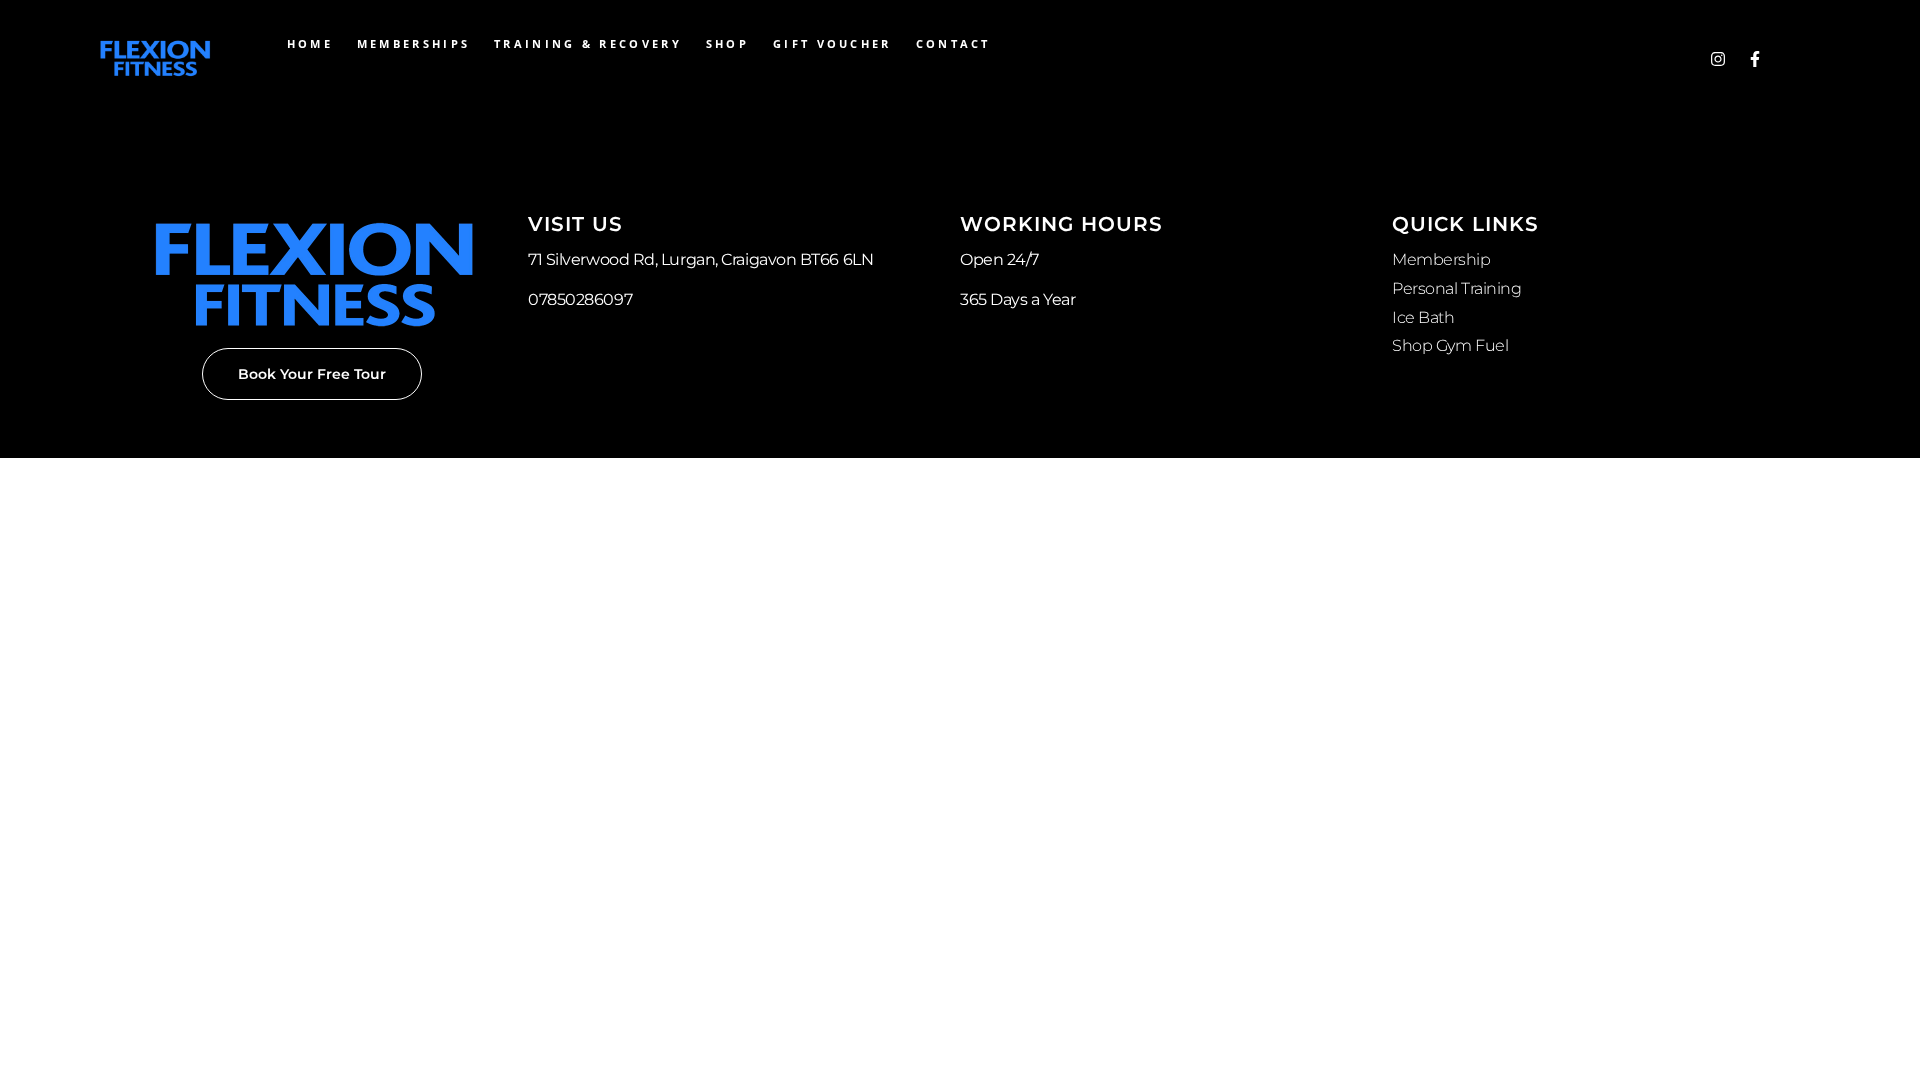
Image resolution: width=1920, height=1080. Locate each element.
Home (310, 43)
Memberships (413, 43)
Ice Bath (1423, 317)
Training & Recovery (588, 43)
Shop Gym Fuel (1450, 345)
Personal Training (1456, 288)
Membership (1441, 259)
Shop (727, 43)
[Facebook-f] (1755, 59)
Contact (953, 43)
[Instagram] (1718, 59)
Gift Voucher (832, 43)
